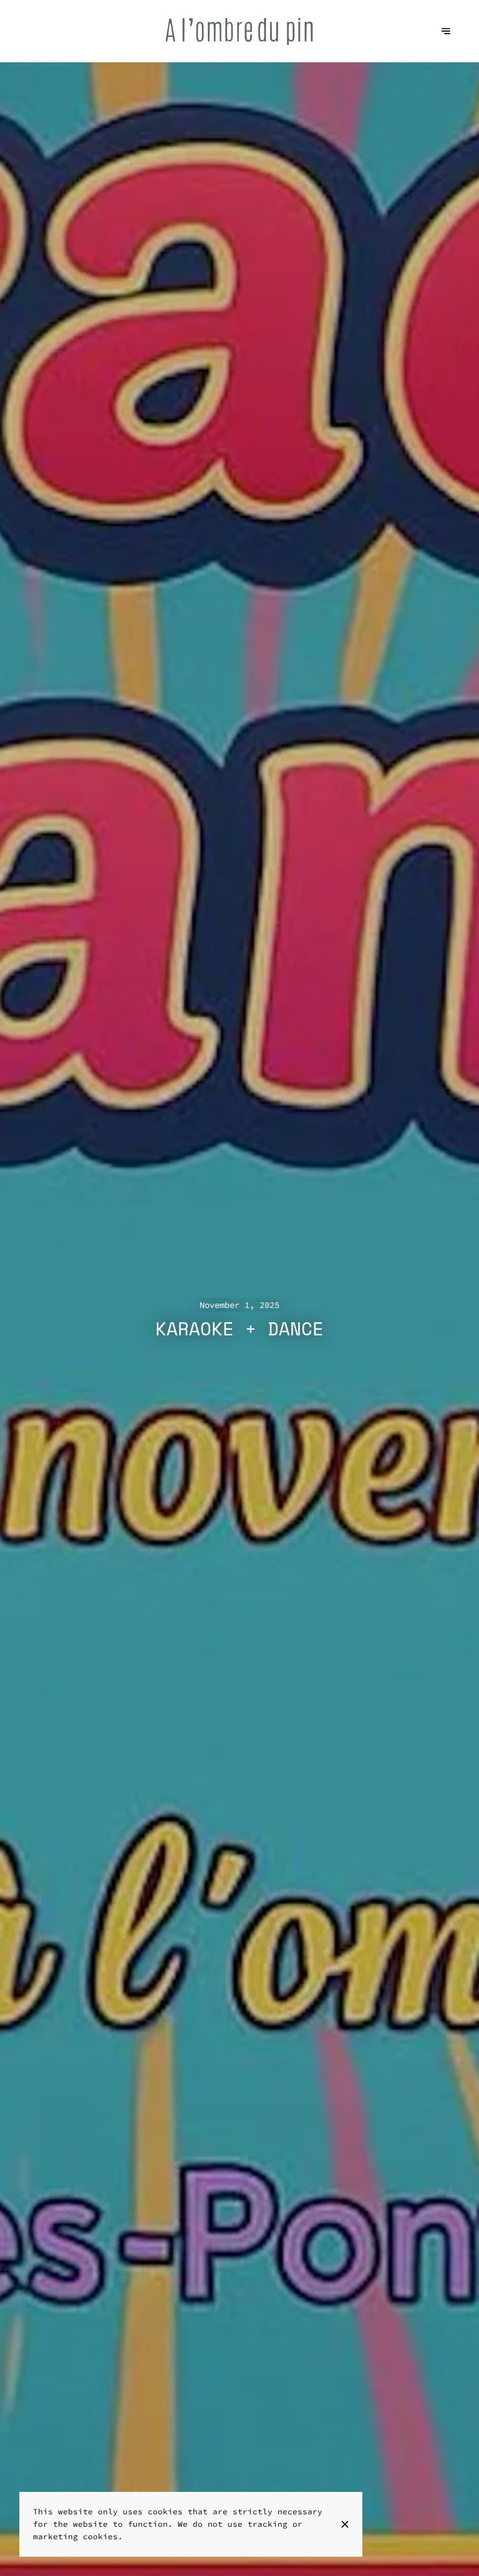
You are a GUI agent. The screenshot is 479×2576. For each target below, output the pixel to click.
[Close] (345, 2524)
